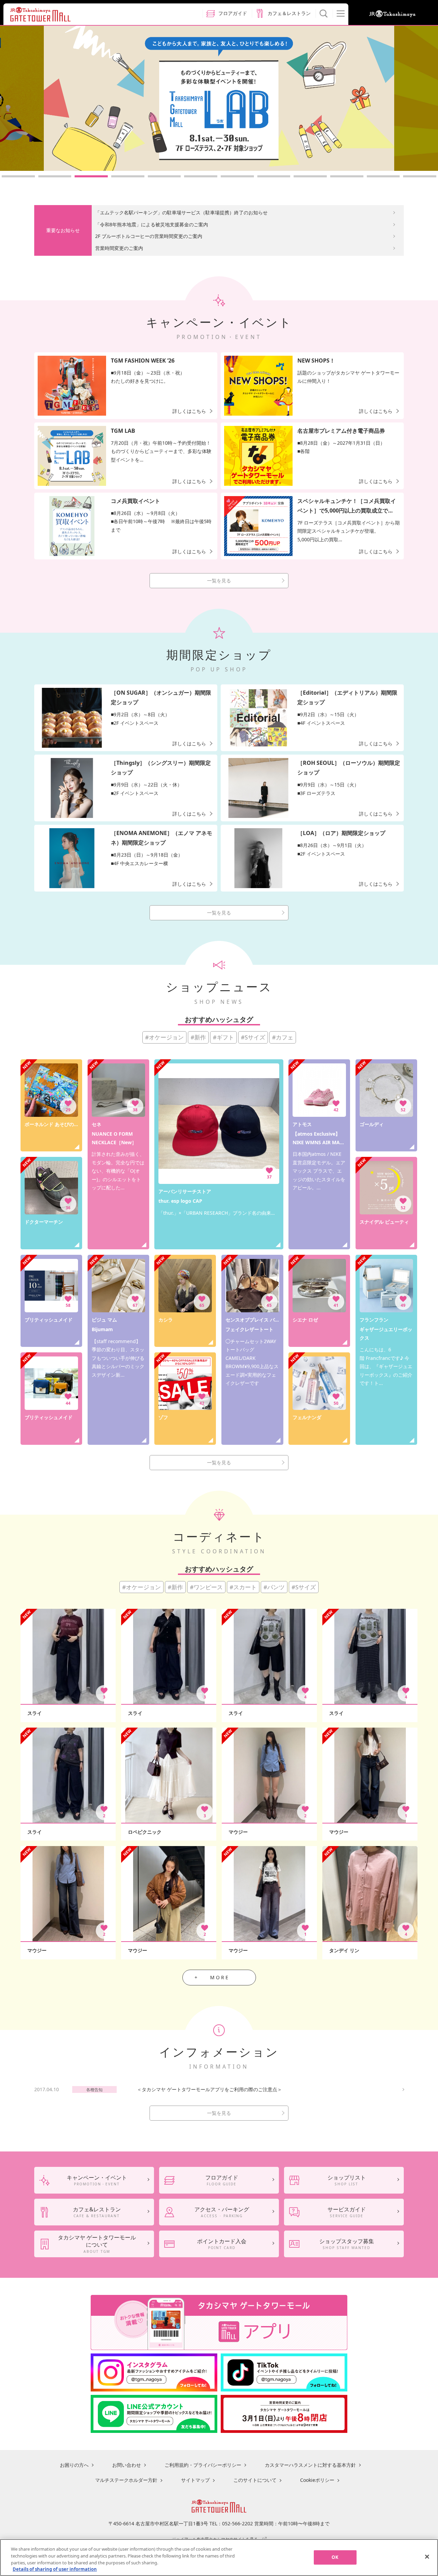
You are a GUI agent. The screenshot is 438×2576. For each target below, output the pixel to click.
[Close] (427, 2556)
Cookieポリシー (317, 2480)
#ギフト (223, 1037)
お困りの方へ (74, 2465)
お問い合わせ (127, 2465)
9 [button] (310, 176)
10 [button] (347, 176)
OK (335, 2557)
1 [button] (18, 176)
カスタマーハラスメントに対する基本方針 (310, 2465)
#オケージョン (164, 1037)
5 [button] (164, 176)
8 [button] (274, 176)
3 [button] (91, 176)
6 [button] (201, 176)
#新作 (198, 1037)
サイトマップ (195, 2480)
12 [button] (420, 176)
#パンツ (274, 1587)
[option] (219, 98)
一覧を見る (219, 580)
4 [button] (128, 176)
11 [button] (383, 176)
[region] (219, 2558)
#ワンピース (206, 1587)
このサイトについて (255, 2480)
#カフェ (283, 1037)
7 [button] (237, 176)
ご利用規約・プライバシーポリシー (203, 2465)
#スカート (243, 1587)
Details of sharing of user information (55, 2569)
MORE (220, 1977)
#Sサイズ (253, 1037)
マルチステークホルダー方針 (126, 2480)
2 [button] (55, 176)
